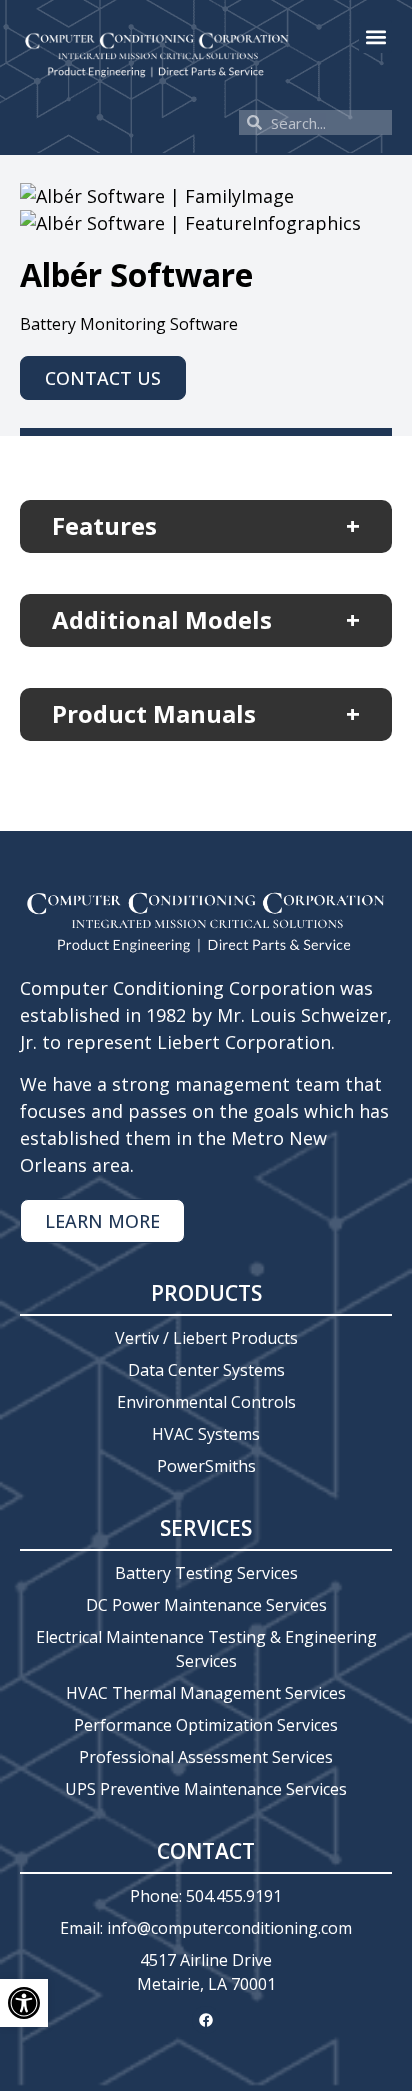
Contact (206, 1851)
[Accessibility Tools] (24, 2003)
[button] (375, 36)
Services (206, 1528)
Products (206, 1293)
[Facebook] (206, 2020)
